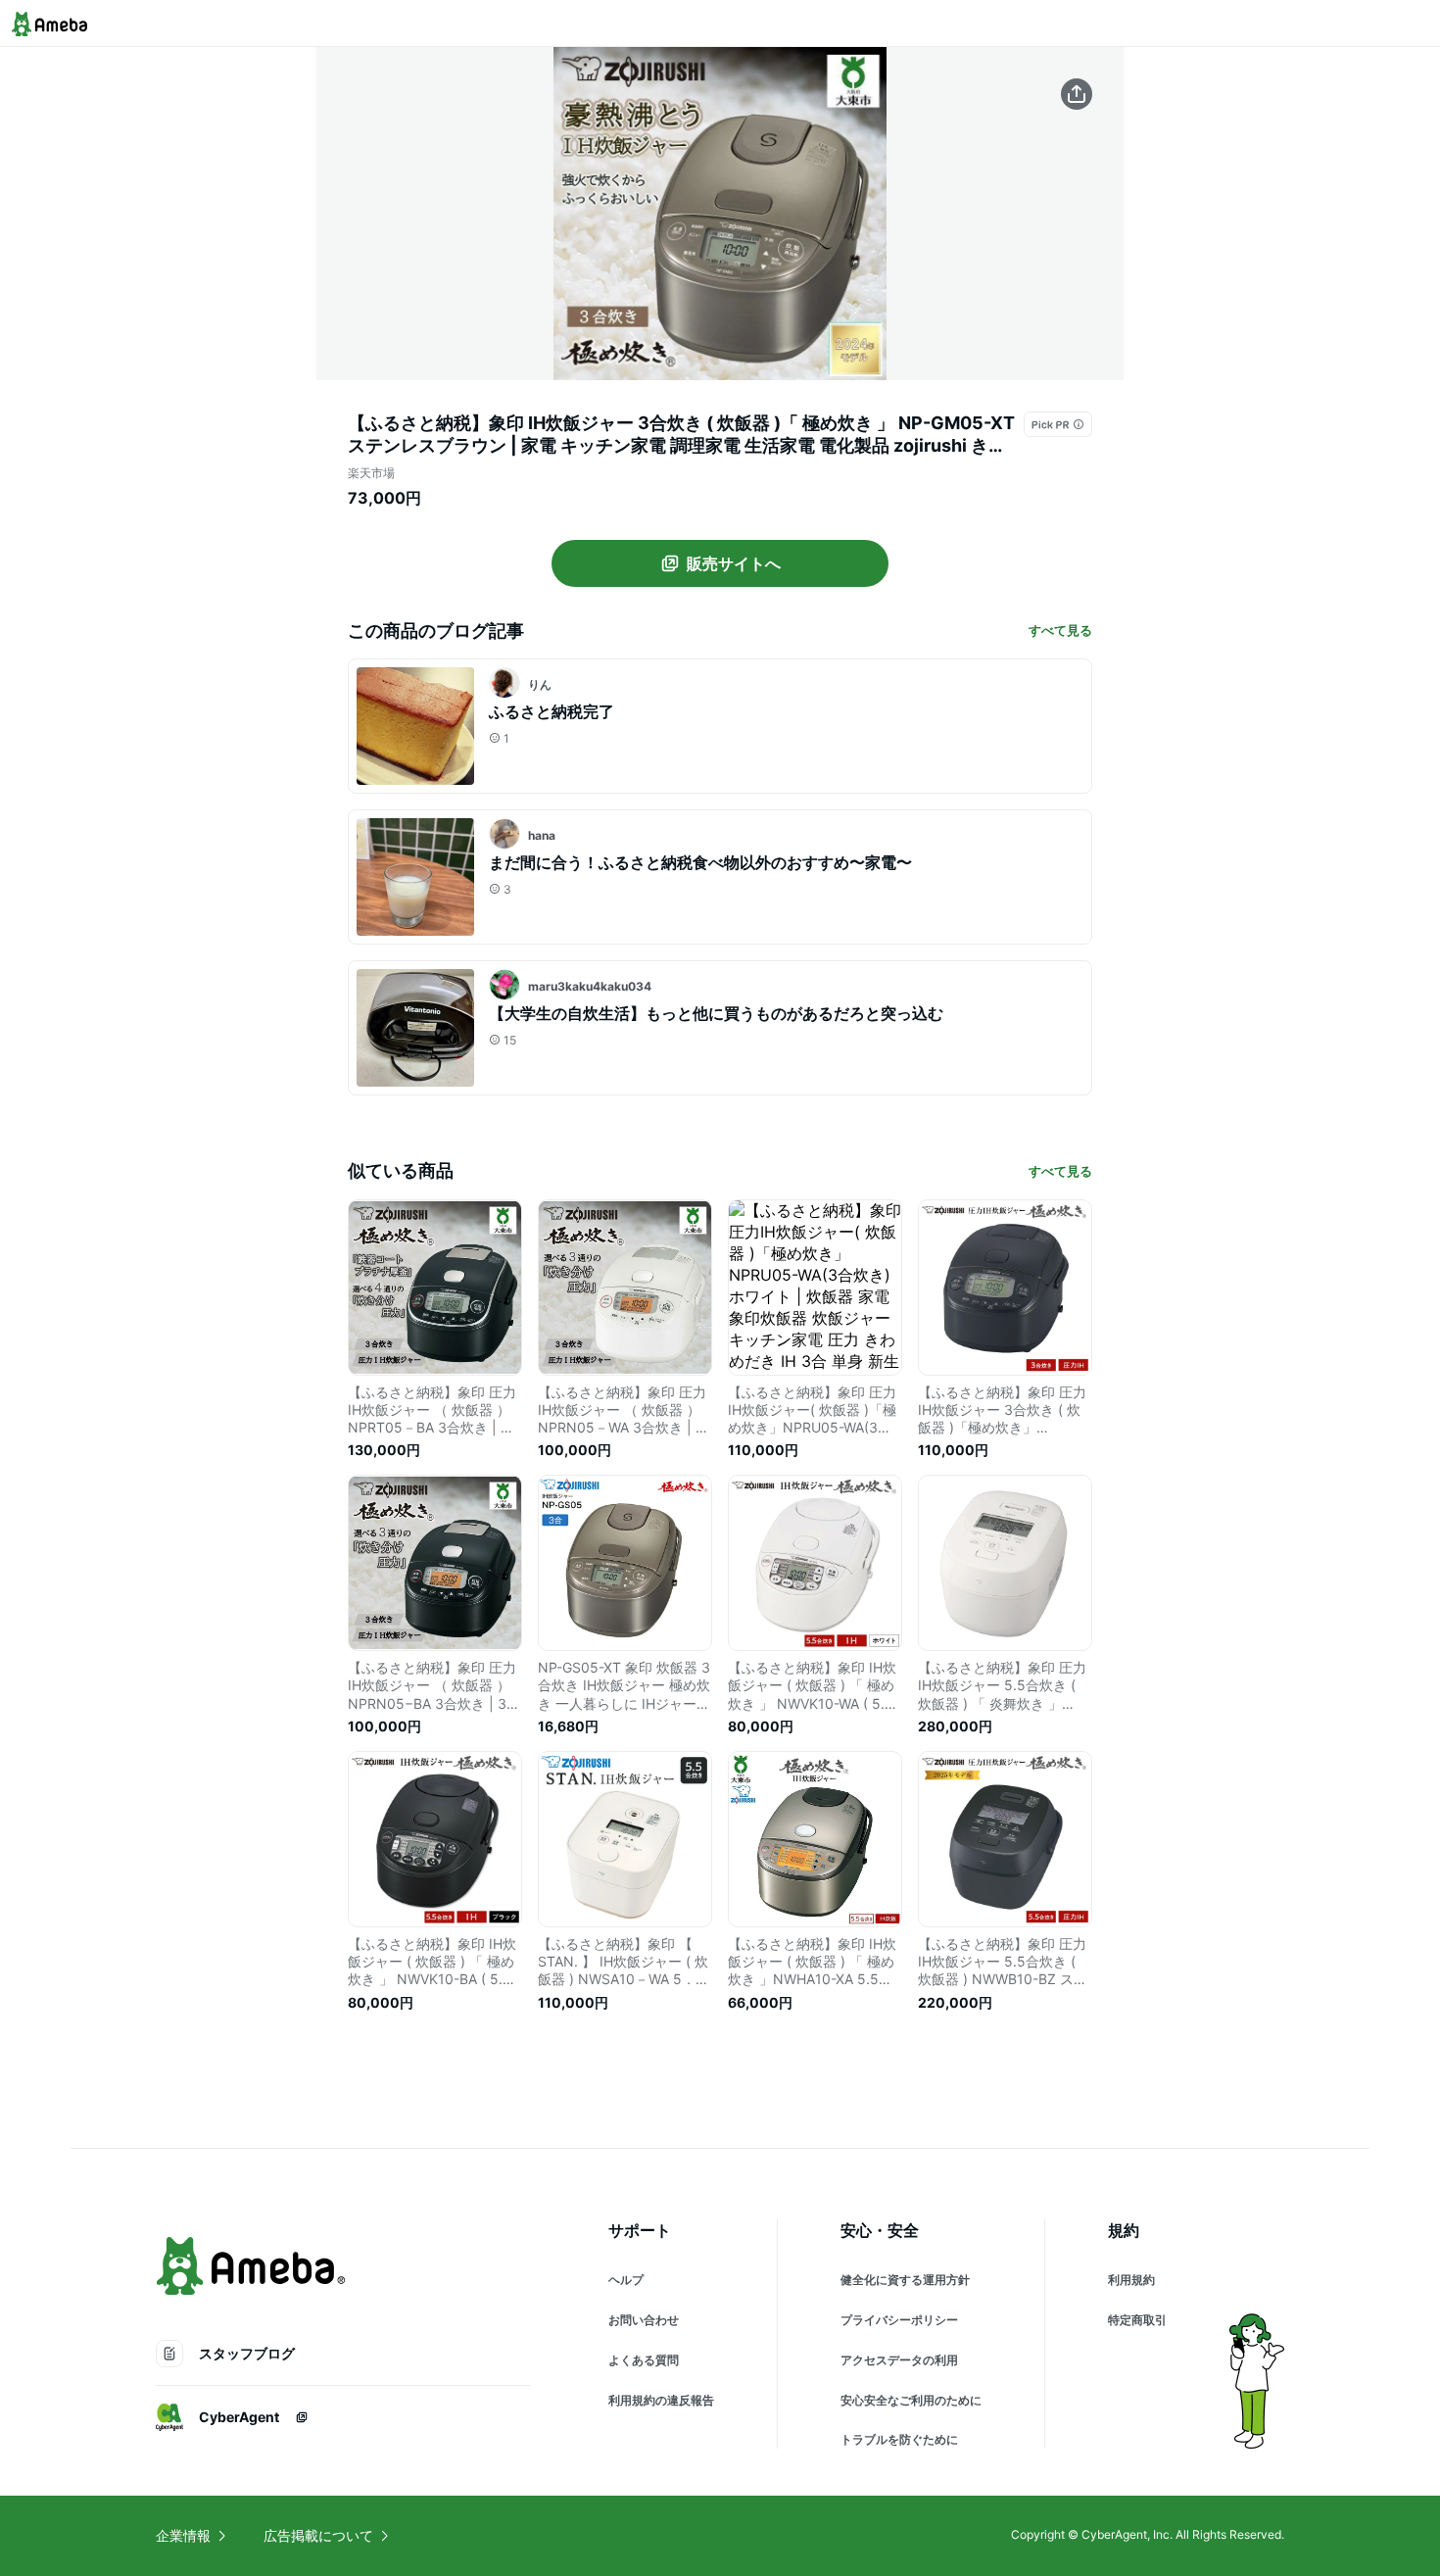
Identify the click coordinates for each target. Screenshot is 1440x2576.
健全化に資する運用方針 (905, 2280)
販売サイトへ (734, 563)
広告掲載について (318, 2535)
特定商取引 (1137, 2320)
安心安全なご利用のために (911, 2400)
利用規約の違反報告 (661, 2400)
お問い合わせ (644, 2320)
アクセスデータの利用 (899, 2360)
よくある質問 (644, 2360)
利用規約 (1131, 2280)
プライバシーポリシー (899, 2320)
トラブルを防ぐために (899, 2439)
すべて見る (1060, 630)
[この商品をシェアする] (1077, 94)
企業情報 (183, 2535)
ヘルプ (626, 2280)
